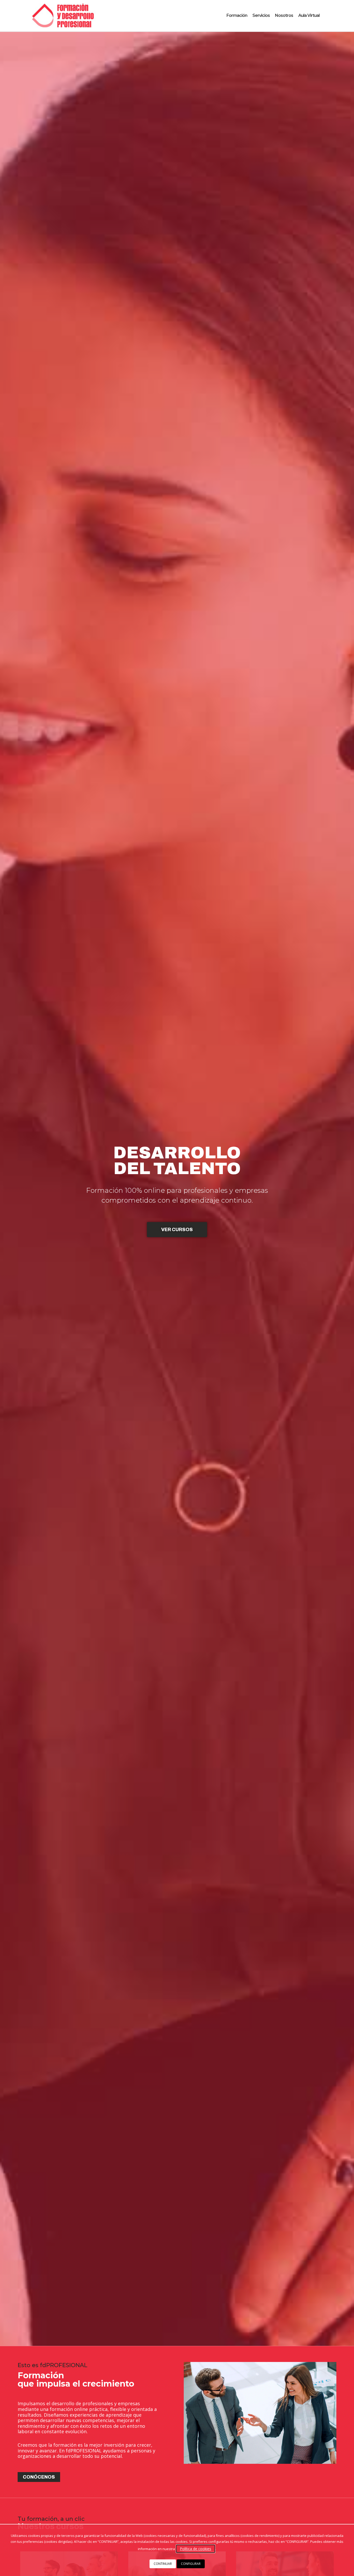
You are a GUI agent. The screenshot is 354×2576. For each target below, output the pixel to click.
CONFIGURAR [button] (191, 2564)
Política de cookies (196, 2549)
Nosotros (284, 15)
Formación (237, 15)
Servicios (261, 15)
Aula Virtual (309, 15)
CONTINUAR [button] (163, 2564)
